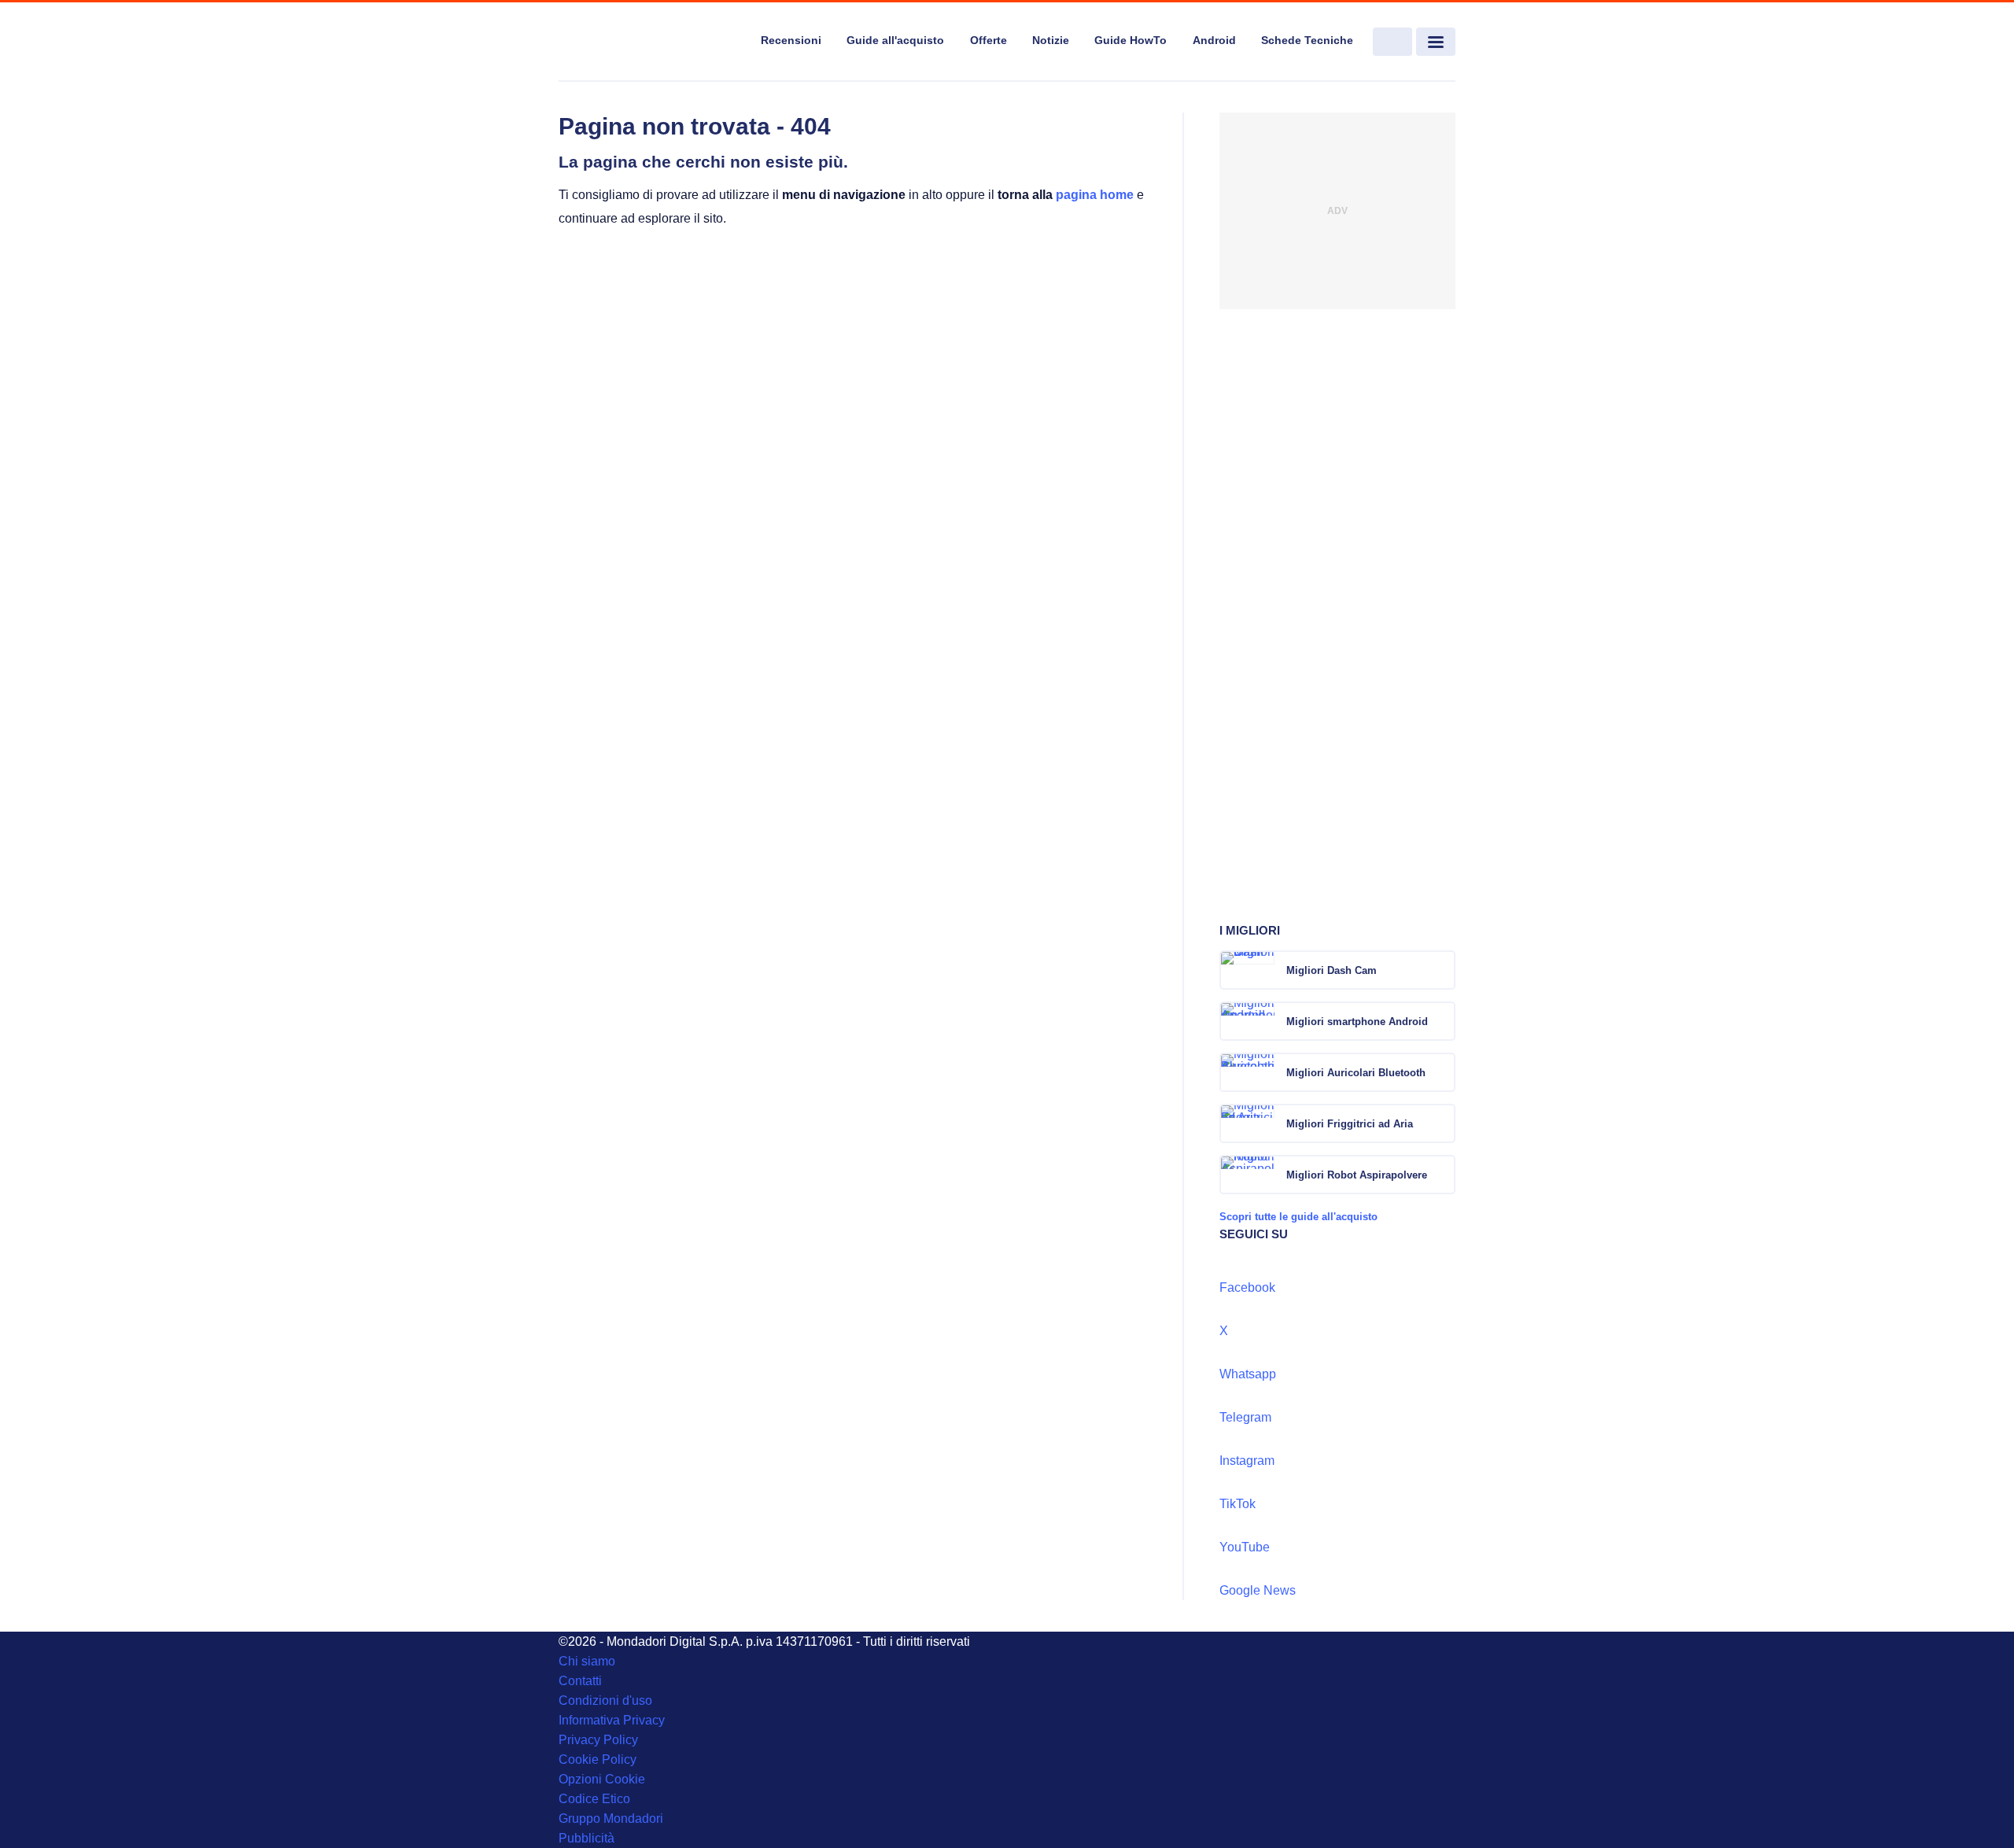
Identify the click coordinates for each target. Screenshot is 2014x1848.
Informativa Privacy (612, 1720)
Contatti (580, 1681)
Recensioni (791, 40)
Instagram (1247, 1461)
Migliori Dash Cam (1332, 970)
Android (1214, 40)
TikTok (1238, 1504)
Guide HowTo (1131, 40)
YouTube (1245, 1547)
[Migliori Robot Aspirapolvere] (1442, 1175)
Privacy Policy (598, 1740)
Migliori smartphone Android (1357, 1022)
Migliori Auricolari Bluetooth (1356, 1073)
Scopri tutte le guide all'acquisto (1298, 1217)
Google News (1258, 1590)
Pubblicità (586, 1838)
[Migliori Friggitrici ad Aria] (1442, 1123)
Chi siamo (587, 1661)
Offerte (989, 40)
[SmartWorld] (650, 42)
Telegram (1245, 1417)
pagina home (1095, 195)
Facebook (1247, 1287)
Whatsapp (1248, 1374)
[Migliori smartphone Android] (1442, 1021)
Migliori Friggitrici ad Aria (1350, 1124)
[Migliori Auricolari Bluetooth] (1442, 1072)
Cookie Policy (598, 1759)
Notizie (1051, 40)
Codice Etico (594, 1799)
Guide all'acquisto (895, 40)
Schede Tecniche (1307, 40)
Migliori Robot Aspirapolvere (1357, 1175)
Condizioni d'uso (605, 1700)
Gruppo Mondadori (611, 1818)
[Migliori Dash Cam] (1442, 970)
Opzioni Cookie (602, 1779)
